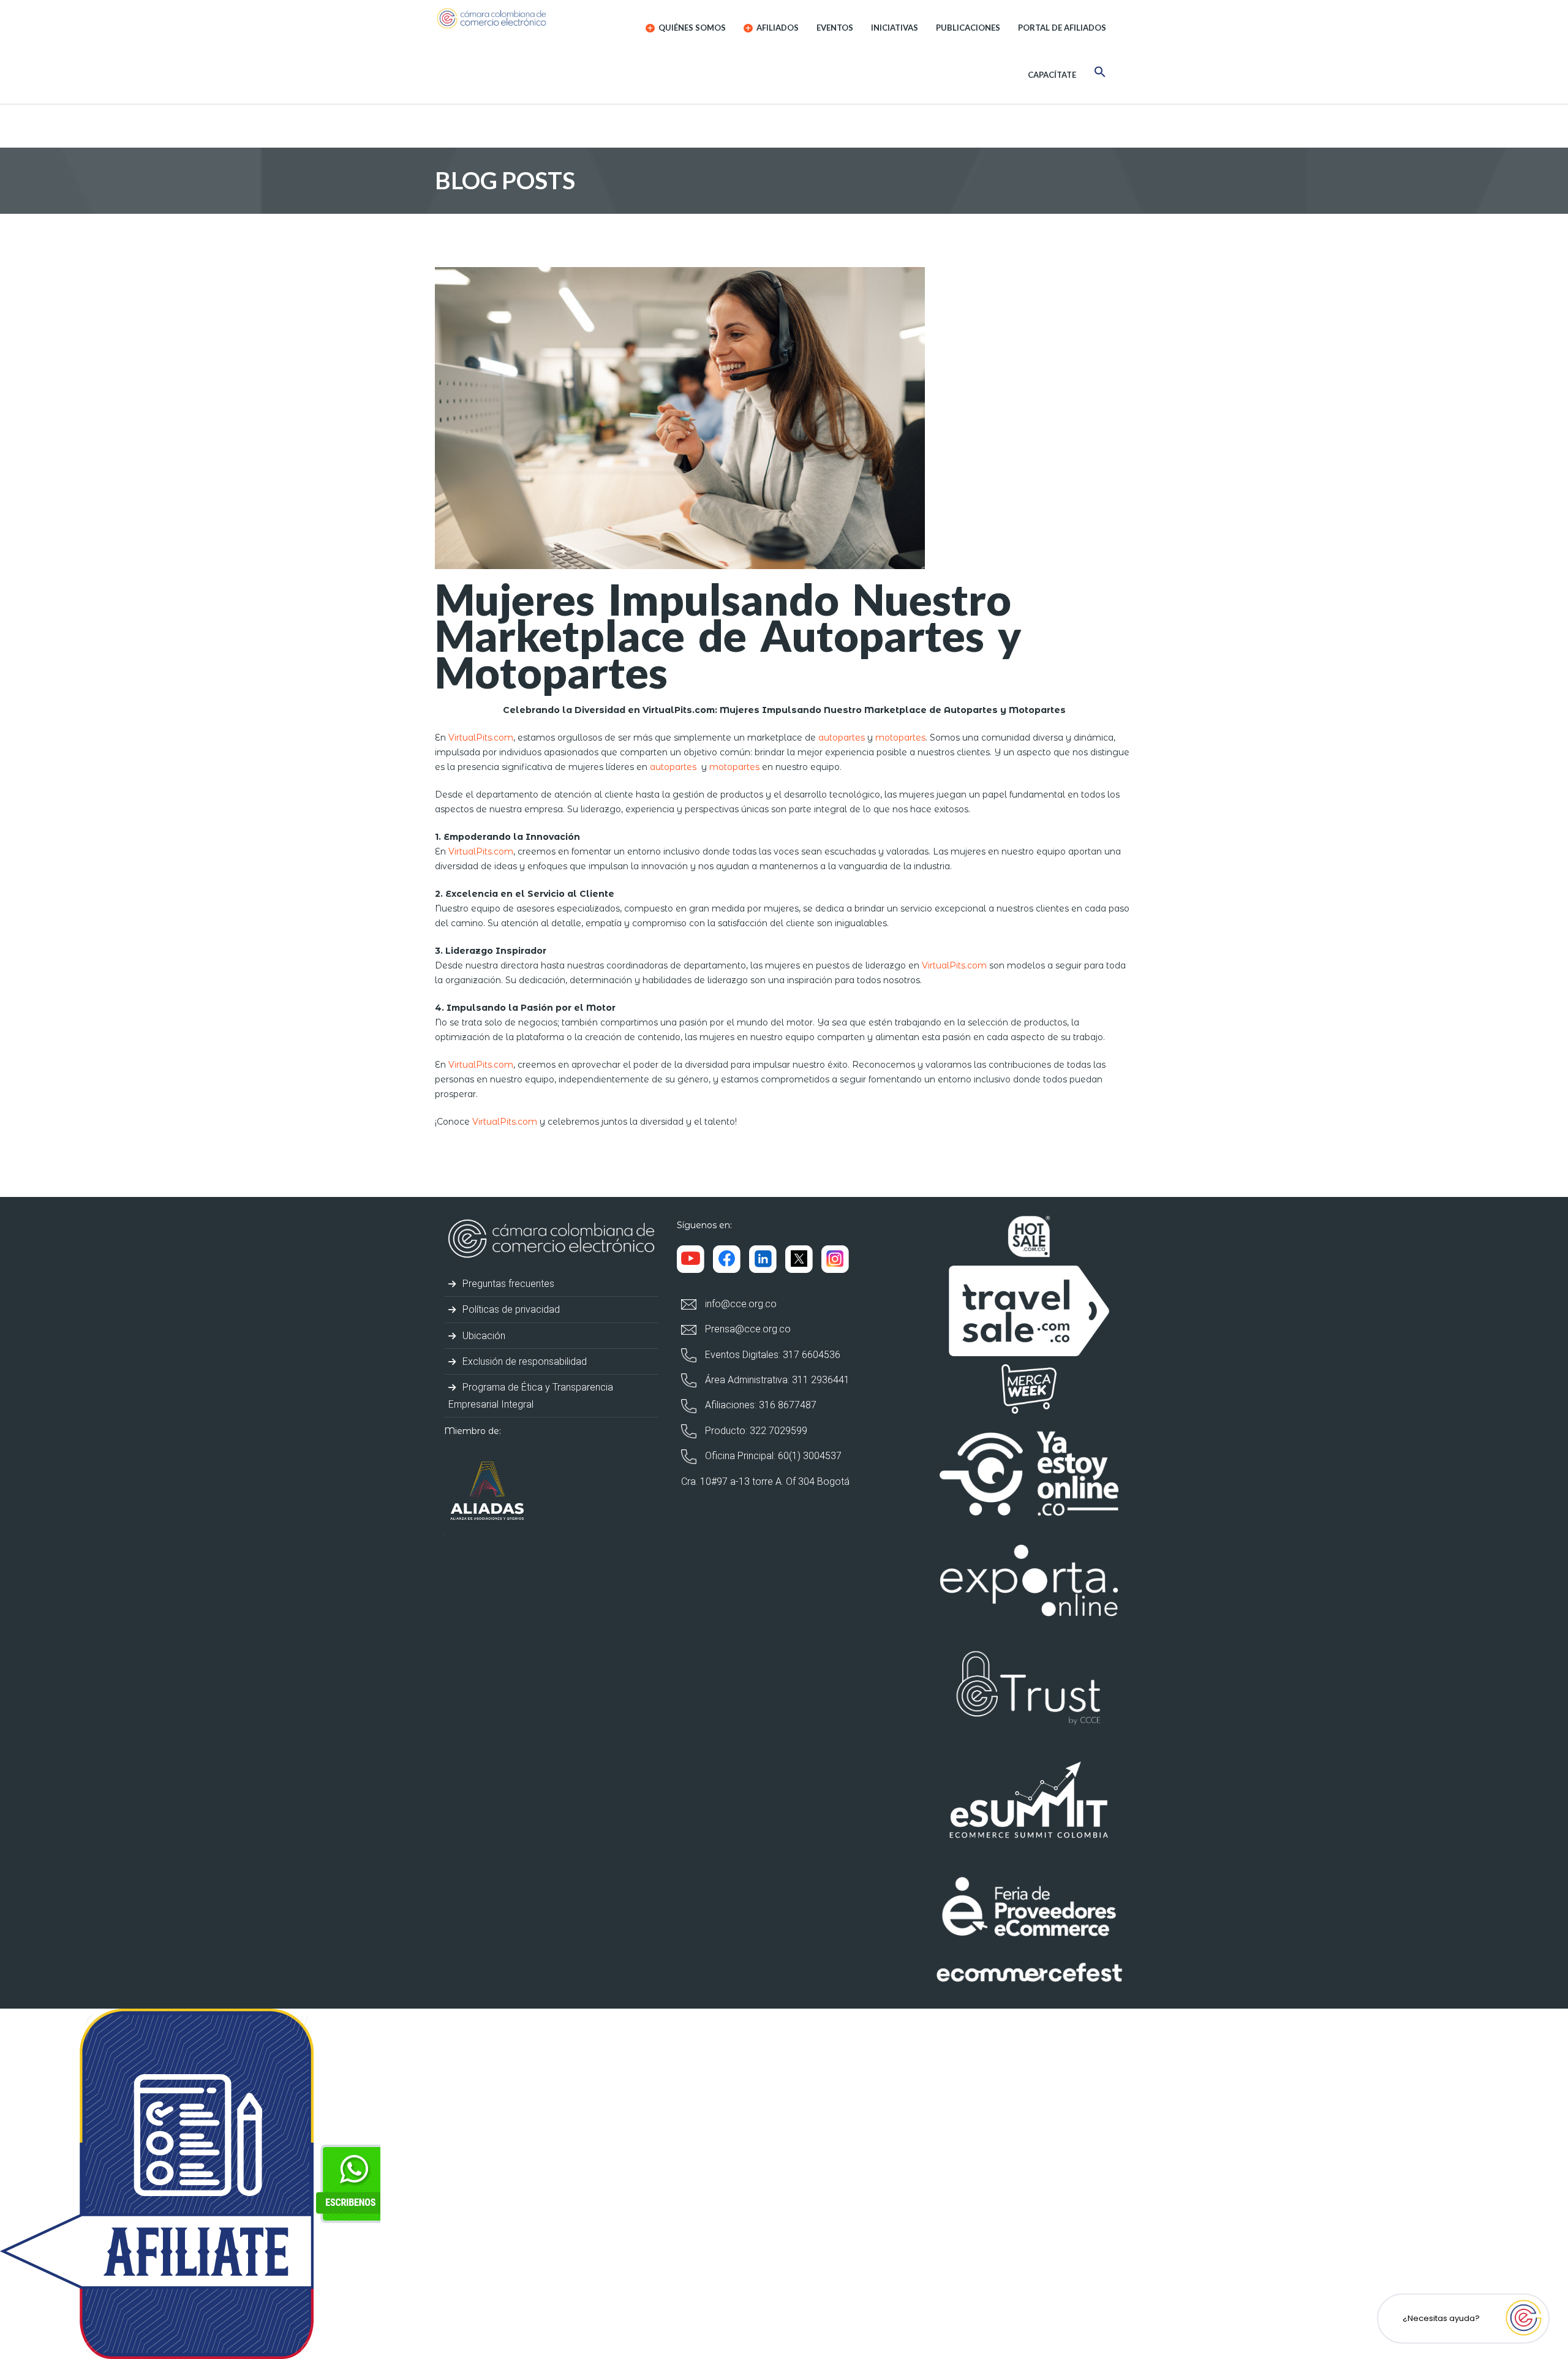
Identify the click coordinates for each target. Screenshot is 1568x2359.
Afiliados (777, 28)
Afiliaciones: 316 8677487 (759, 1405)
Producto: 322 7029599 (755, 1431)
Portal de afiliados (1062, 28)
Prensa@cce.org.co (747, 1329)
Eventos (835, 28)
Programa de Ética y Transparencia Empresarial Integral (531, 1395)
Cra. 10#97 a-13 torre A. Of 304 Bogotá (765, 1481)
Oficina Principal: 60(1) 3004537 (772, 1456)
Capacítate (1052, 75)
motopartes (900, 738)
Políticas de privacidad (510, 1309)
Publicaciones (968, 28)
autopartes (842, 738)
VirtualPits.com (481, 738)
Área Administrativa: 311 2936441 (776, 1380)
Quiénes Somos (691, 28)
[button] (1100, 74)
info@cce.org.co (740, 1304)
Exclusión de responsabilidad (523, 1361)
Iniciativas (895, 28)
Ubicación (483, 1336)
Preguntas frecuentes (507, 1284)
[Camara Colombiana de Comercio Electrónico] (515, 18)
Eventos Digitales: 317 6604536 (771, 1355)
